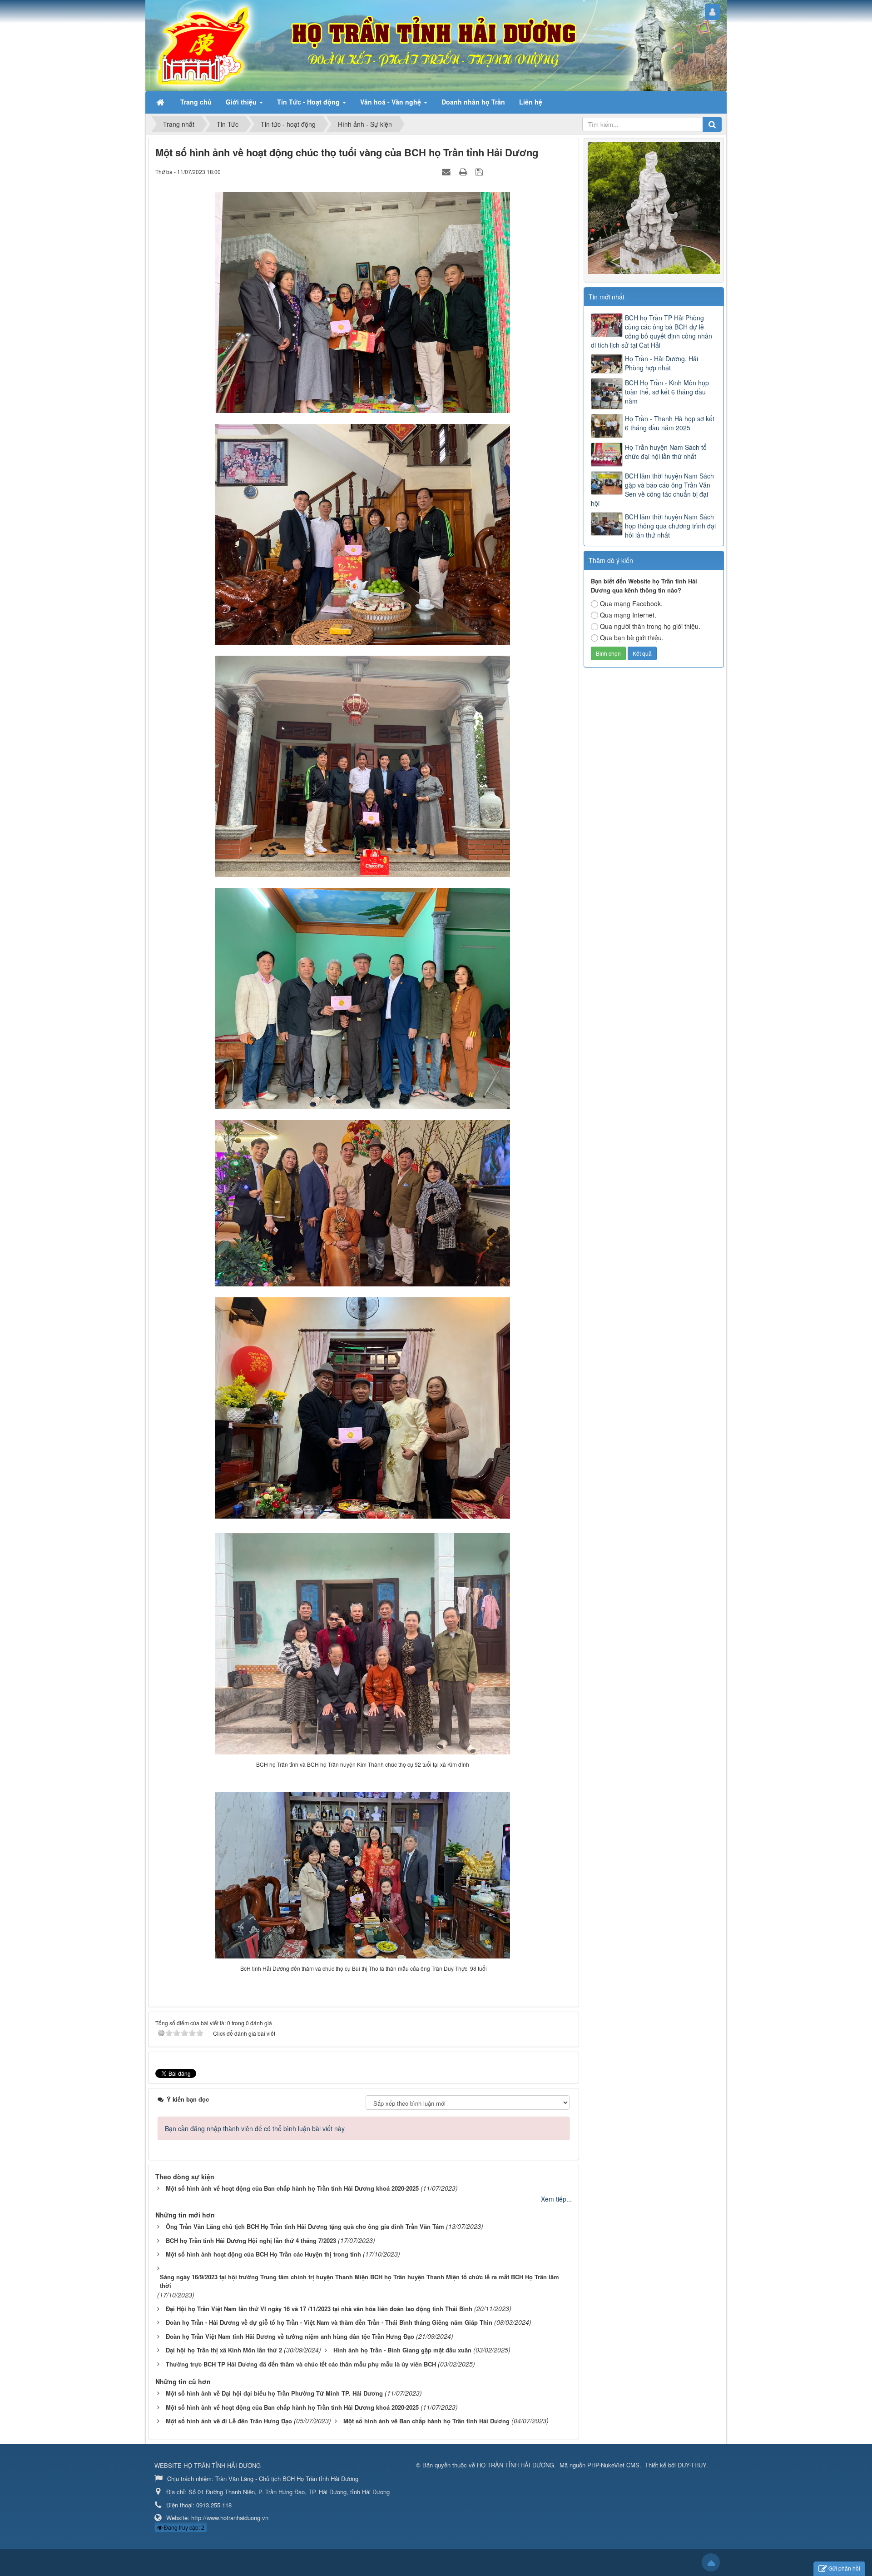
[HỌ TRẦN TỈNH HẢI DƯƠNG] (206, 45)
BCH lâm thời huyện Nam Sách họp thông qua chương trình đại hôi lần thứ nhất (670, 526)
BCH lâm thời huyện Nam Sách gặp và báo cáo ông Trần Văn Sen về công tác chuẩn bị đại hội (652, 489)
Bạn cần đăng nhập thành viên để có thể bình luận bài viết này (255, 2128)
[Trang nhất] (161, 102)
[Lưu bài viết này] (480, 171)
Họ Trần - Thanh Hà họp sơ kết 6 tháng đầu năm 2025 (670, 423)
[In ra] (464, 171)
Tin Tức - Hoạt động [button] (309, 102)
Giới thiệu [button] (242, 102)
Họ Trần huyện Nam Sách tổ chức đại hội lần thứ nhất (666, 452)
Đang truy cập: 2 (183, 2527)
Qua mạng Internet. (628, 615)
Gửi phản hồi (844, 2568)
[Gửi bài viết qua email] (447, 171)
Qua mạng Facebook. (631, 603)
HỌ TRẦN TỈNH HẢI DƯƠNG (515, 2465)
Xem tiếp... (556, 2199)
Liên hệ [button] (531, 102)
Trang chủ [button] (196, 102)
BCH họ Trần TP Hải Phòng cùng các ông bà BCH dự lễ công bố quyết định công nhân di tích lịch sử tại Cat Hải (652, 331)
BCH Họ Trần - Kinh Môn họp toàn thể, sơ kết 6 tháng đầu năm (667, 392)
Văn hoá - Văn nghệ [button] (391, 102)
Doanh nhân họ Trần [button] (473, 102)
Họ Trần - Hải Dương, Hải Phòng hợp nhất (661, 363)
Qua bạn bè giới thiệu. (632, 638)
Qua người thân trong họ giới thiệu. (650, 626)
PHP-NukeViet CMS (613, 2465)
